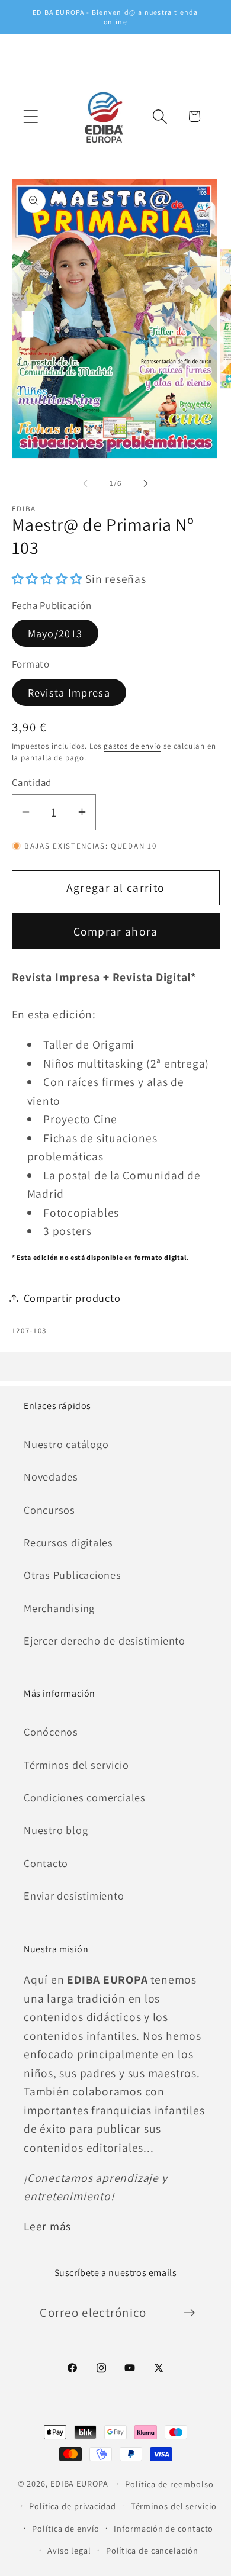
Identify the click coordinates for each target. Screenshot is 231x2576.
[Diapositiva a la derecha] (146, 483)
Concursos (49, 1510)
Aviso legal (69, 2550)
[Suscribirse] (190, 2313)
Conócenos (51, 1732)
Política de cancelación (152, 2550)
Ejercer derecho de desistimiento (105, 1640)
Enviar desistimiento (74, 1895)
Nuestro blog (56, 1830)
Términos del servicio (76, 1765)
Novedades (51, 1476)
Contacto (46, 1863)
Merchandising (59, 1608)
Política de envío (65, 2528)
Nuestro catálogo (66, 1444)
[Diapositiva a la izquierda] (85, 483)
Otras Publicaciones (73, 1575)
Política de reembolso (169, 2484)
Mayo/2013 (55, 633)
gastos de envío (132, 746)
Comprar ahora (116, 931)
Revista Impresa (69, 692)
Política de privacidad (73, 2506)
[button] (31, 116)
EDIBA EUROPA (79, 2483)
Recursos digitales (68, 1542)
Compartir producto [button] (72, 1298)
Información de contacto (163, 2528)
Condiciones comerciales (85, 1797)
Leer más (47, 2226)
